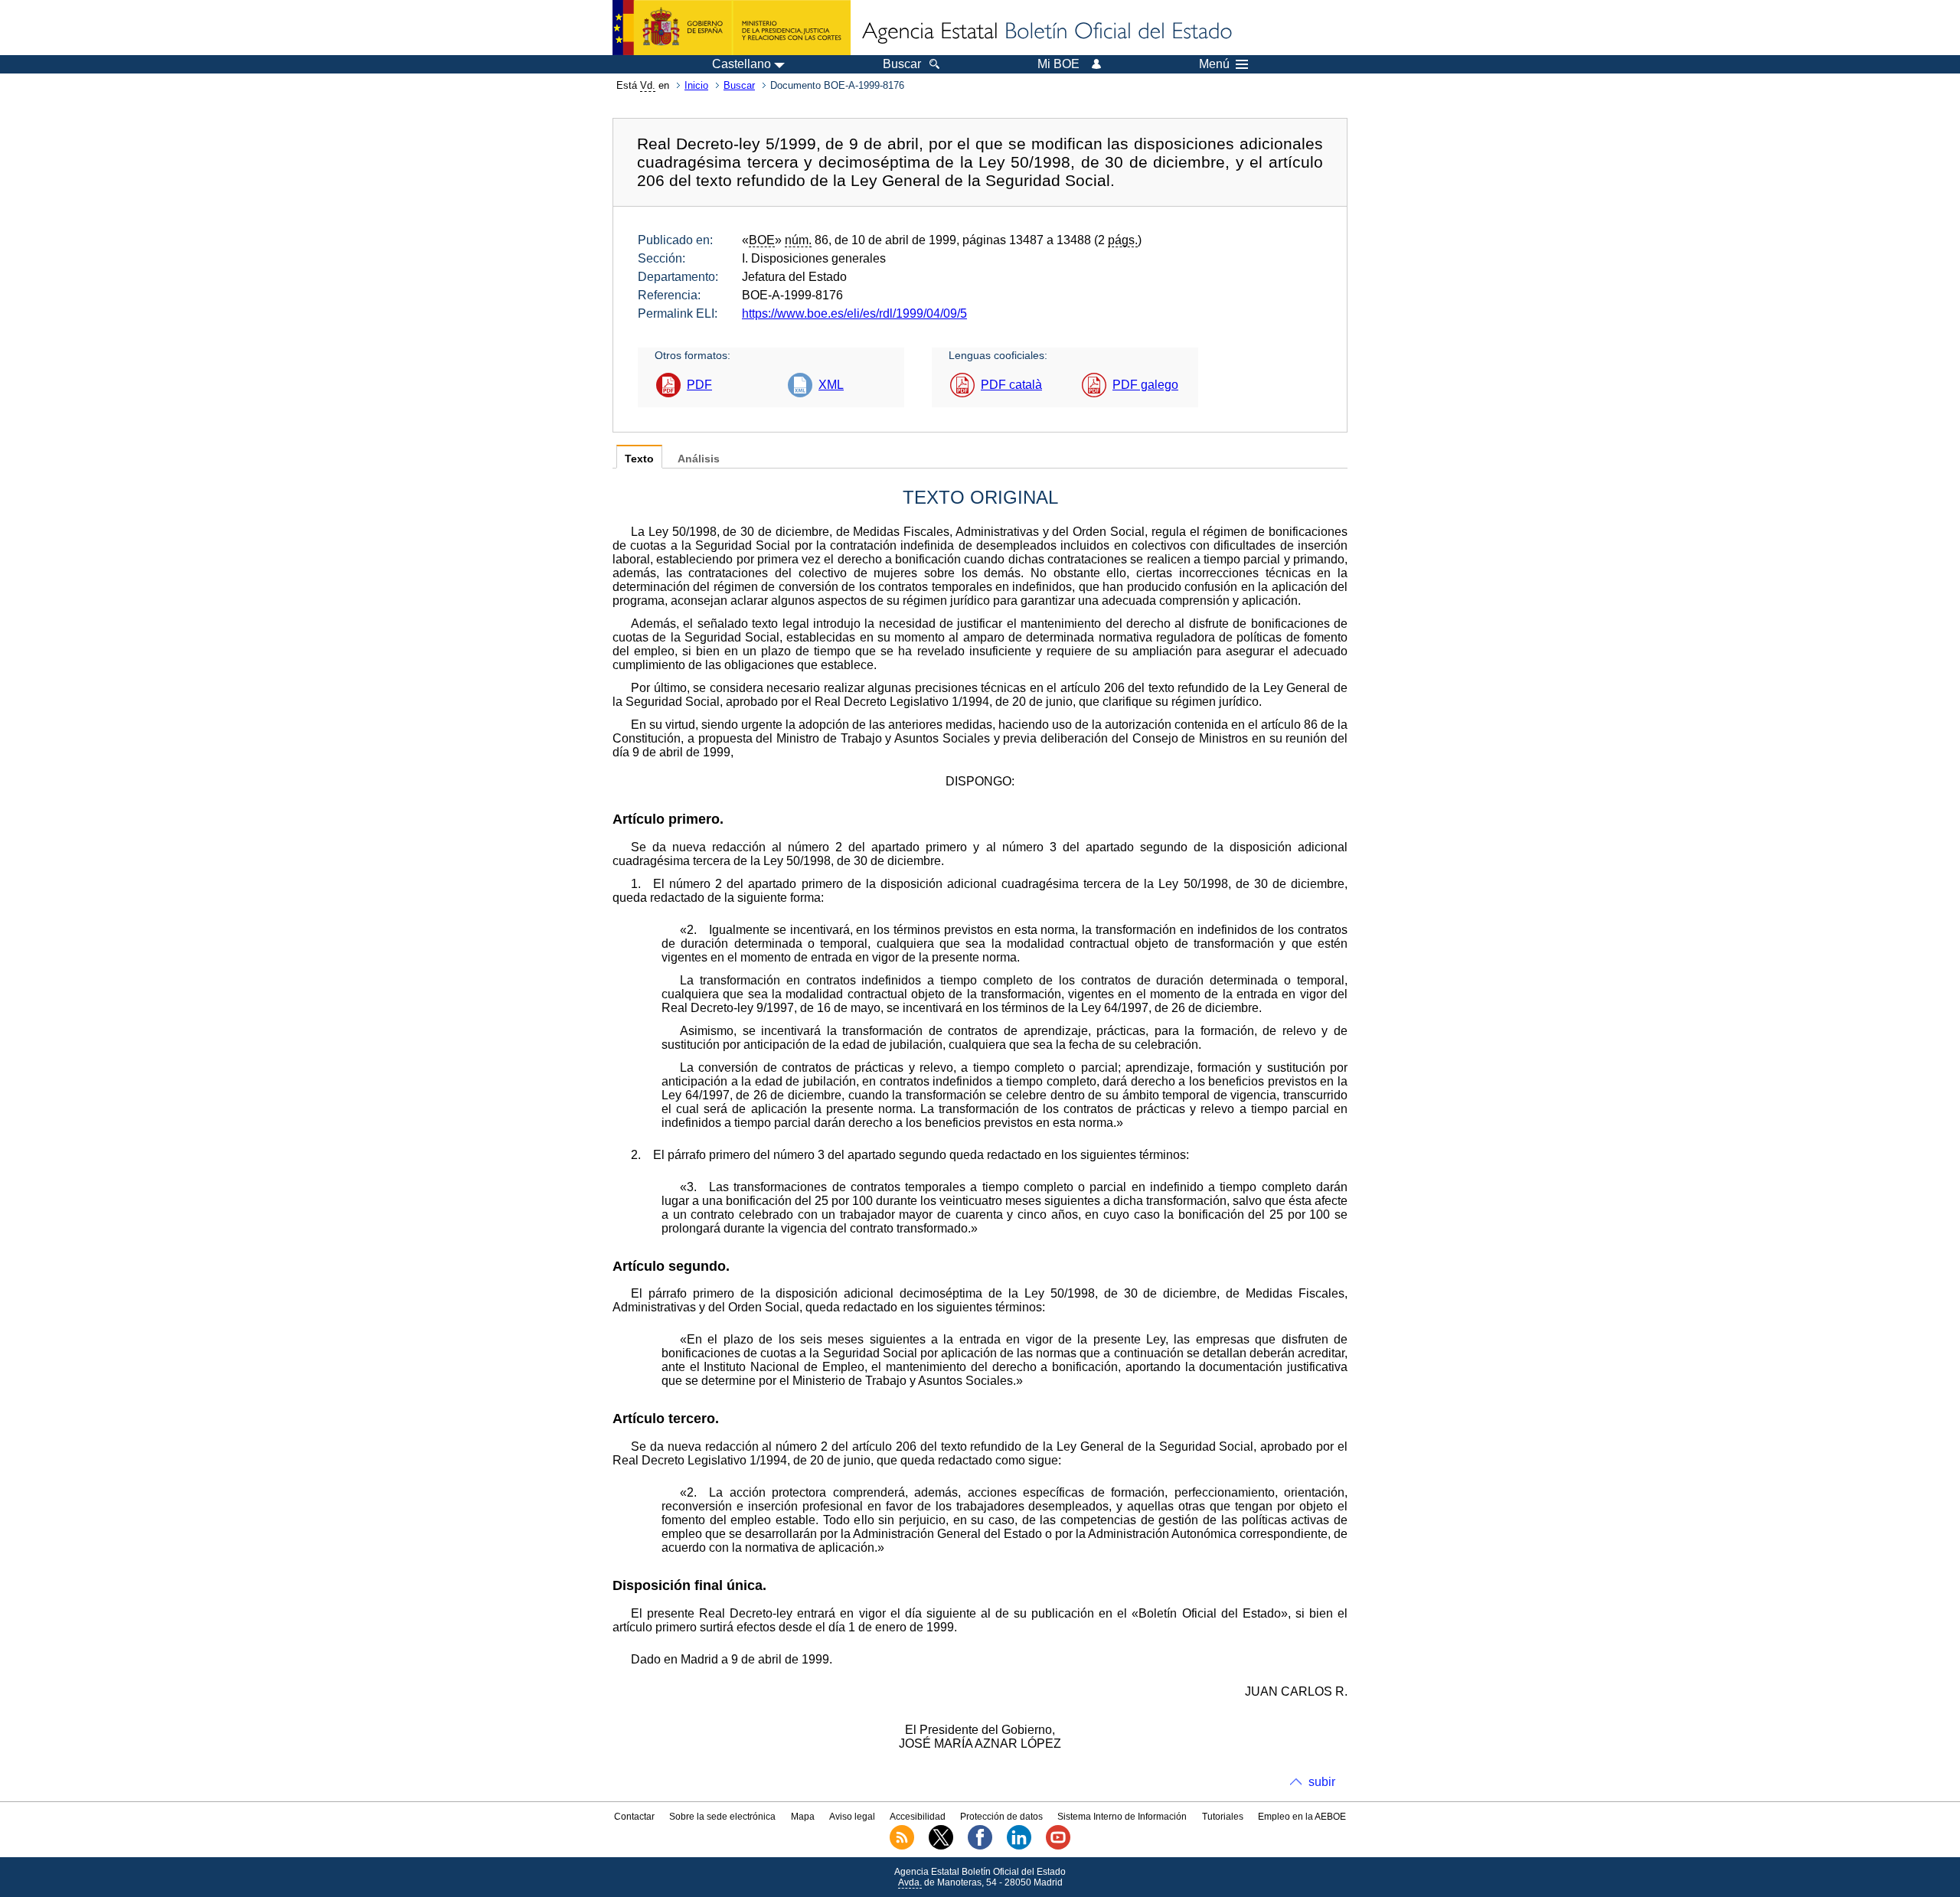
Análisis (699, 459)
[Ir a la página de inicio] (1046, 32)
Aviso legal (852, 1817)
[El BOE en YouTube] (1058, 1846)
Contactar (634, 1817)
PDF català (1011, 385)
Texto (639, 459)
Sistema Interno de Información (1122, 1817)
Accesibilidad (918, 1817)
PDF (699, 385)
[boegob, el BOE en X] (941, 1846)
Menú (1214, 64)
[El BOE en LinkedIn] (1019, 1846)
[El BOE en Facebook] (980, 1846)
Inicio (696, 85)
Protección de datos (1001, 1817)
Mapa (803, 1817)
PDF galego (1145, 385)
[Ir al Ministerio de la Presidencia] (732, 28)
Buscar (739, 85)
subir (1322, 1782)
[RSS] (902, 1846)
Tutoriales (1223, 1817)
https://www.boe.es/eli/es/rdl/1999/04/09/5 (854, 313)
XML (831, 385)
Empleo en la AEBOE (1302, 1817)
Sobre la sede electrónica (722, 1817)
